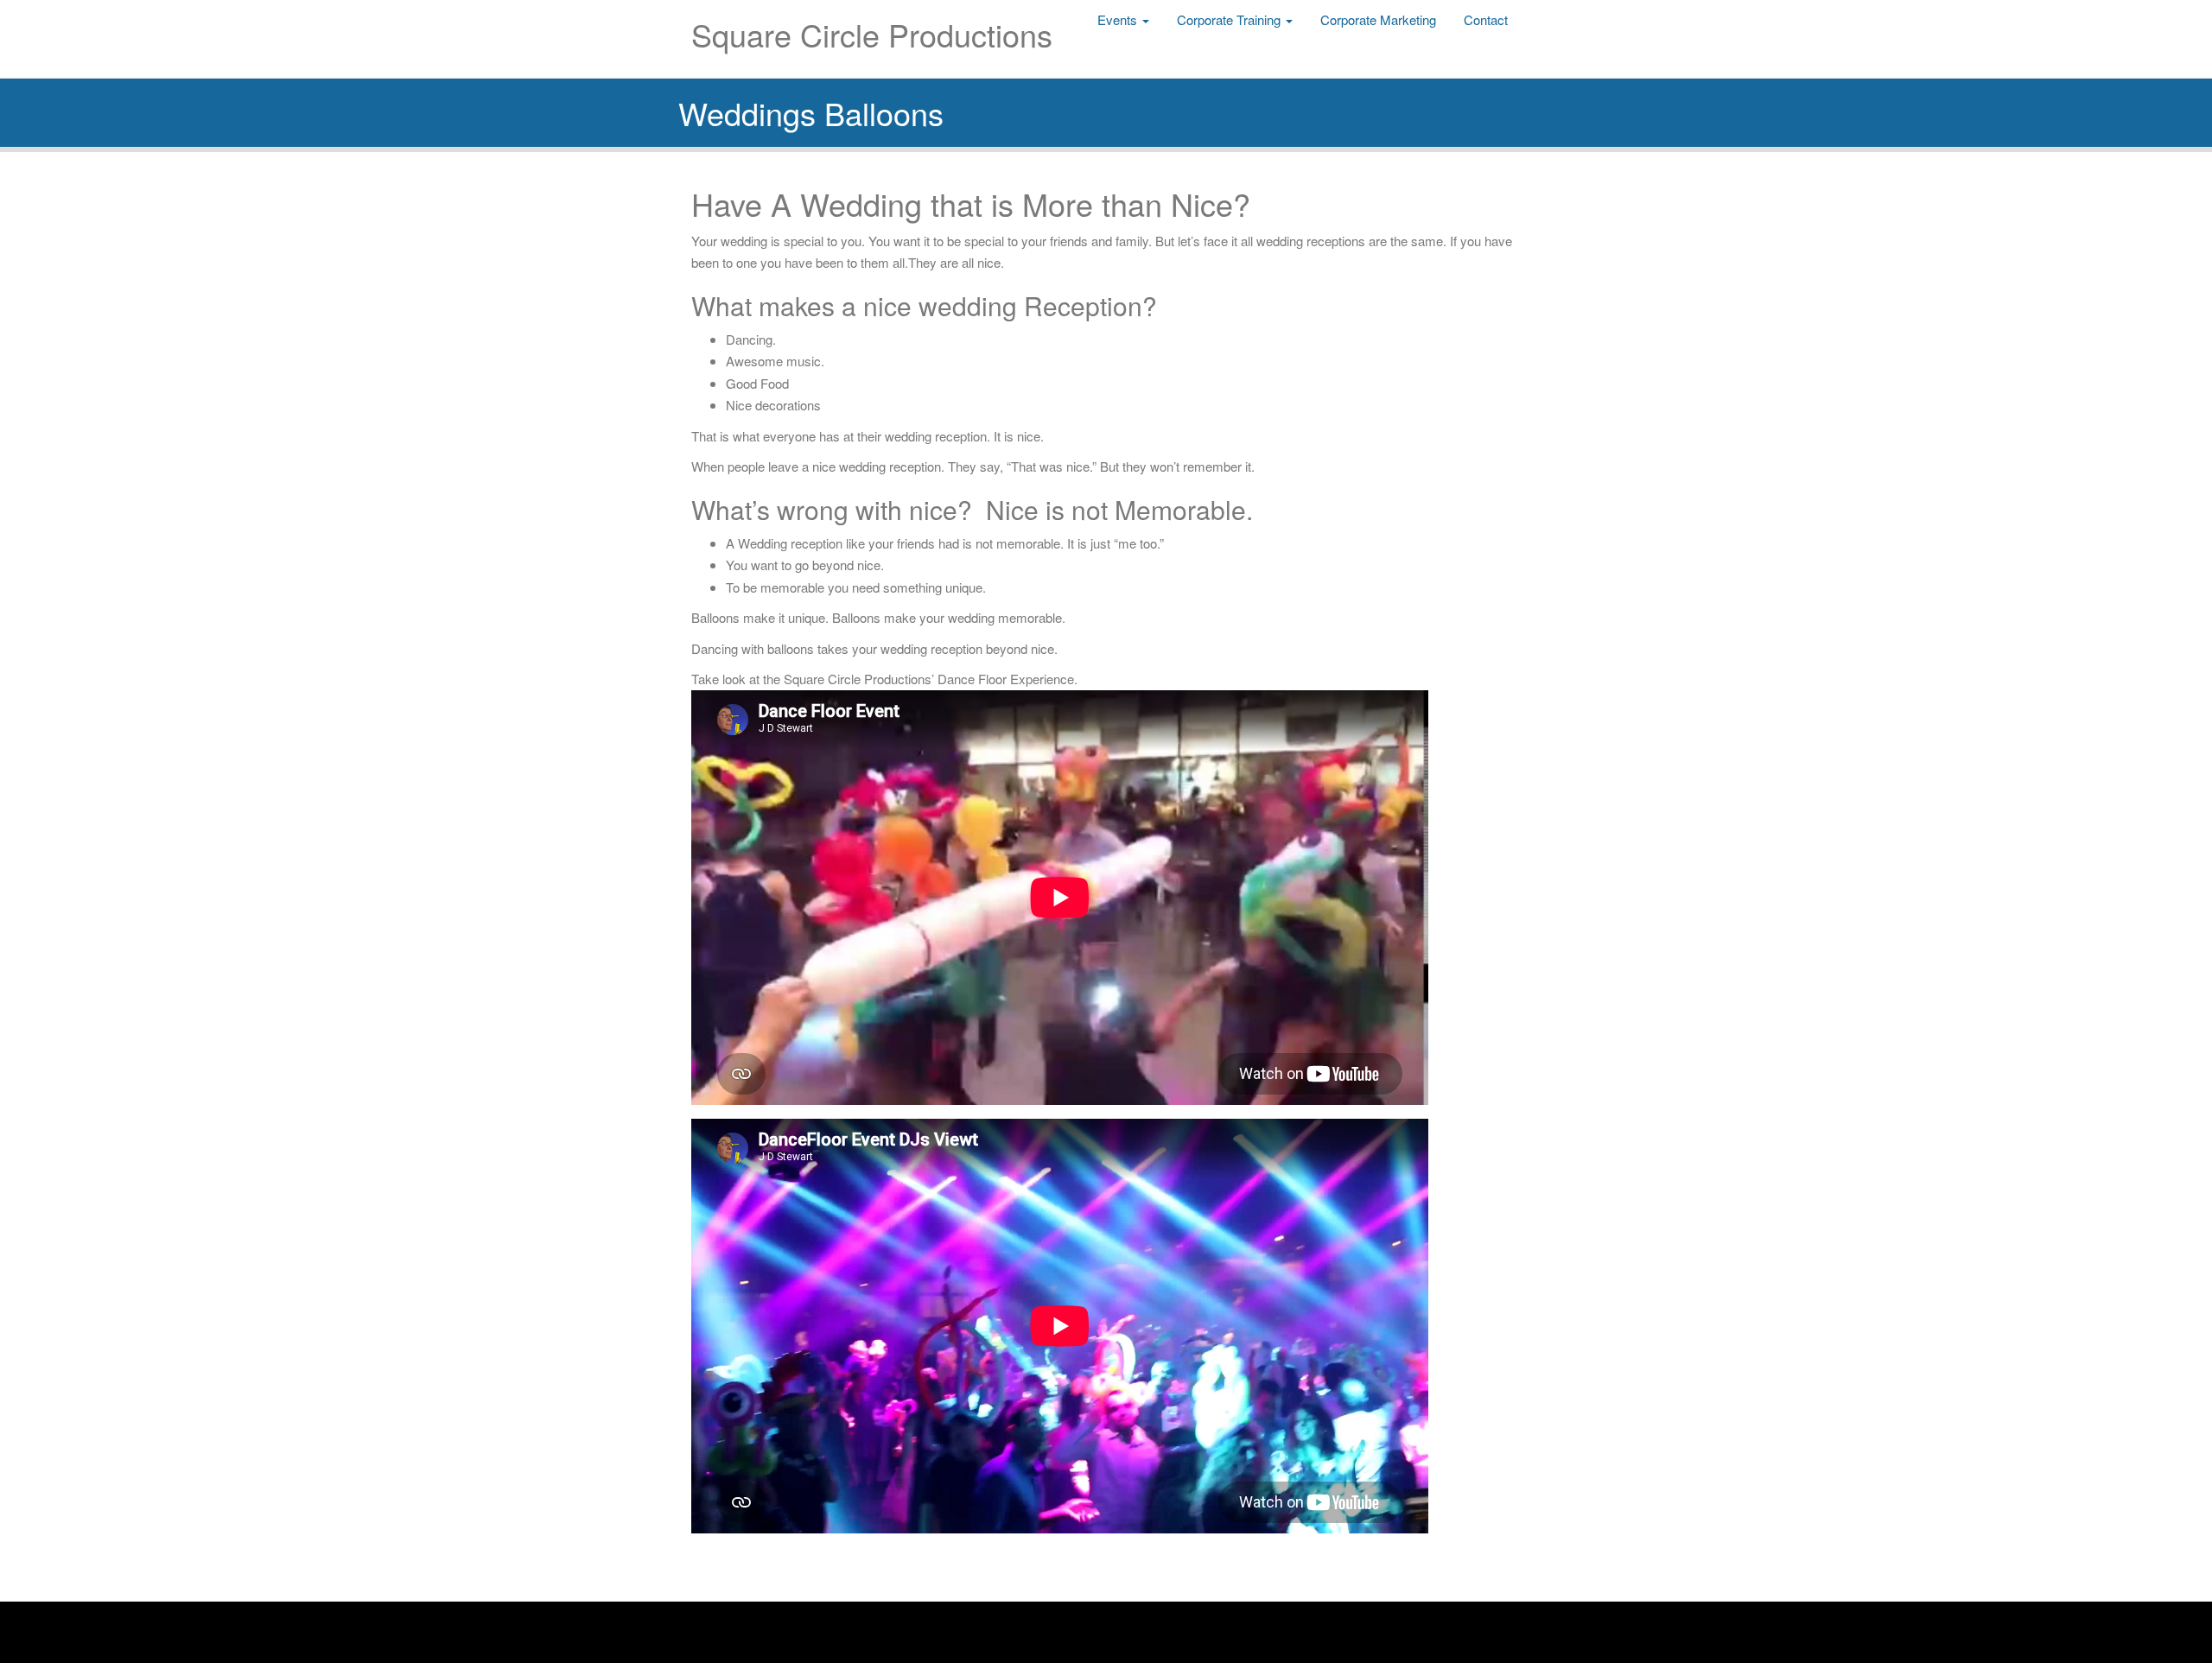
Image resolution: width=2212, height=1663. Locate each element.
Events (1119, 19)
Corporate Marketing (1378, 19)
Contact (1486, 19)
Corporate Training (1230, 19)
